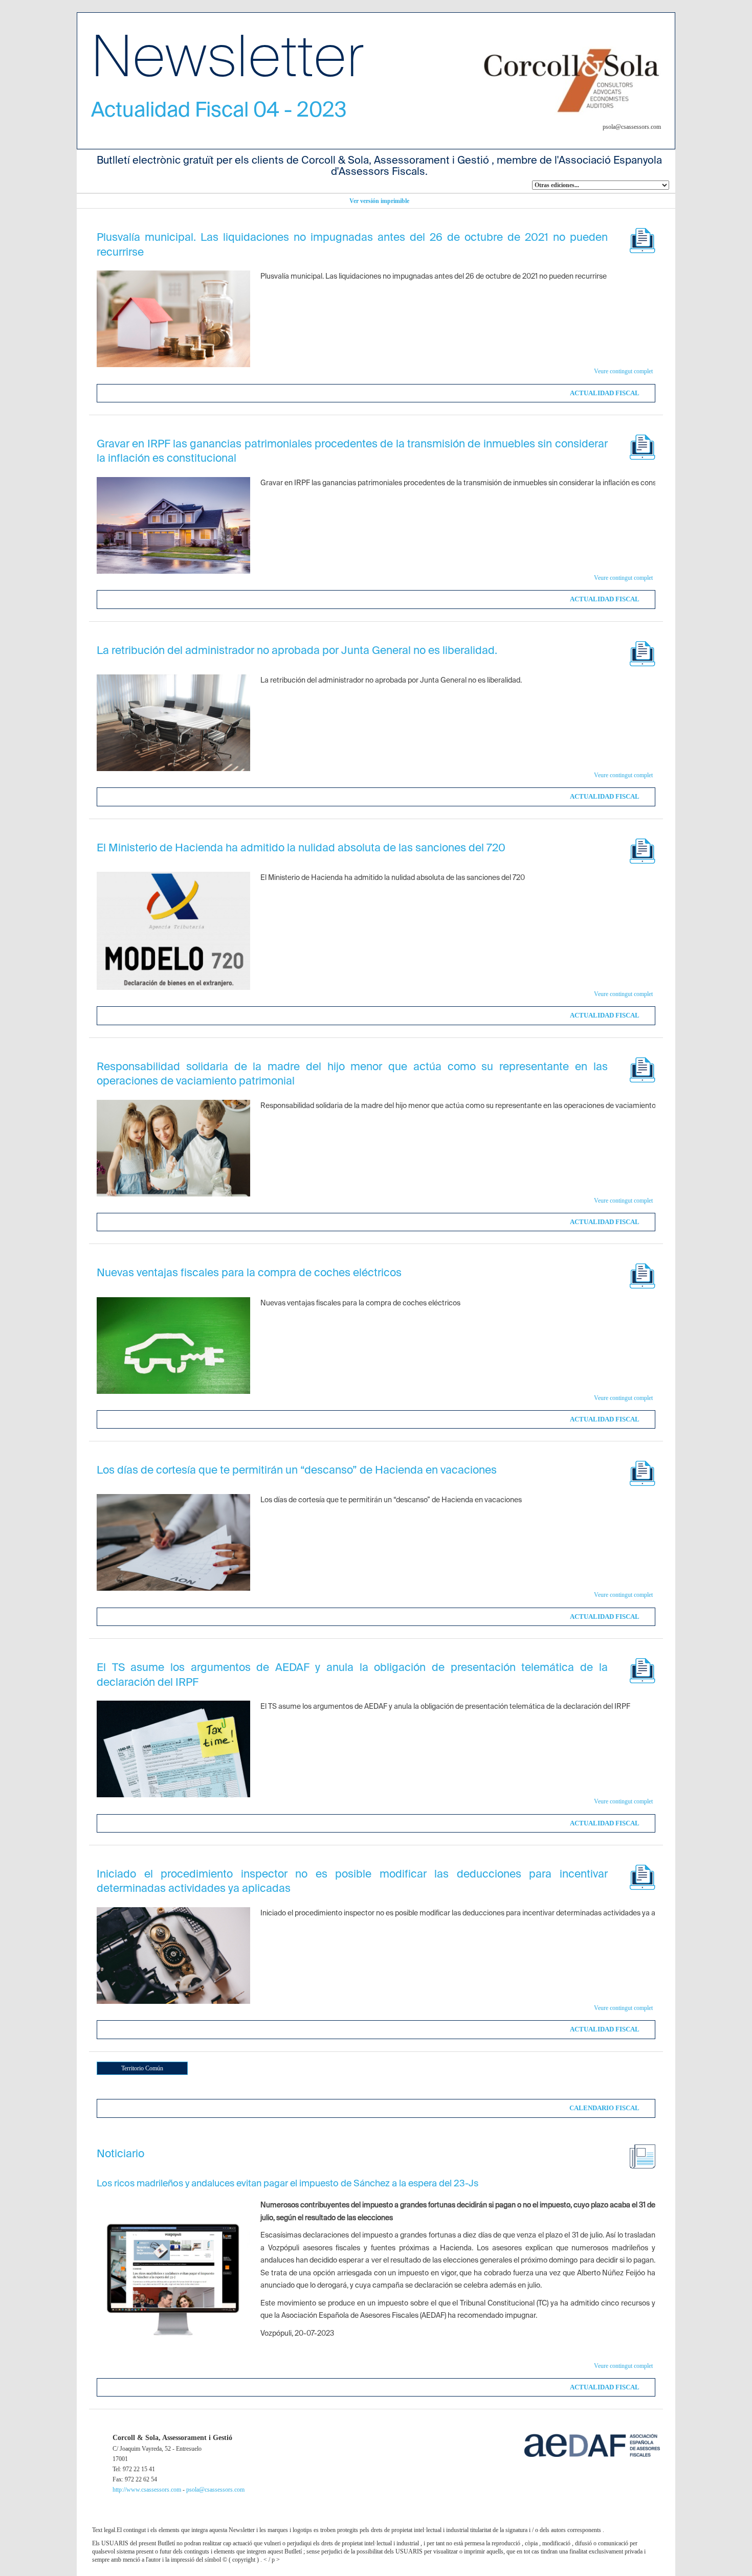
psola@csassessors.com (215, 2490)
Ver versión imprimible (379, 201)
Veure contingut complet (623, 371)
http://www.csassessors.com (147, 2490)
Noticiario (120, 2154)
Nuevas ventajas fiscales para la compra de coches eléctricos (249, 1273)
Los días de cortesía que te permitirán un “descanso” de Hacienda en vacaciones (297, 1471)
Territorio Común (142, 2068)
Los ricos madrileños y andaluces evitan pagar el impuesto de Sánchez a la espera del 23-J (285, 2184)
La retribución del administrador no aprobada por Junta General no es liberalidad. (297, 651)
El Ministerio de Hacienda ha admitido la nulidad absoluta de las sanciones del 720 (301, 849)
